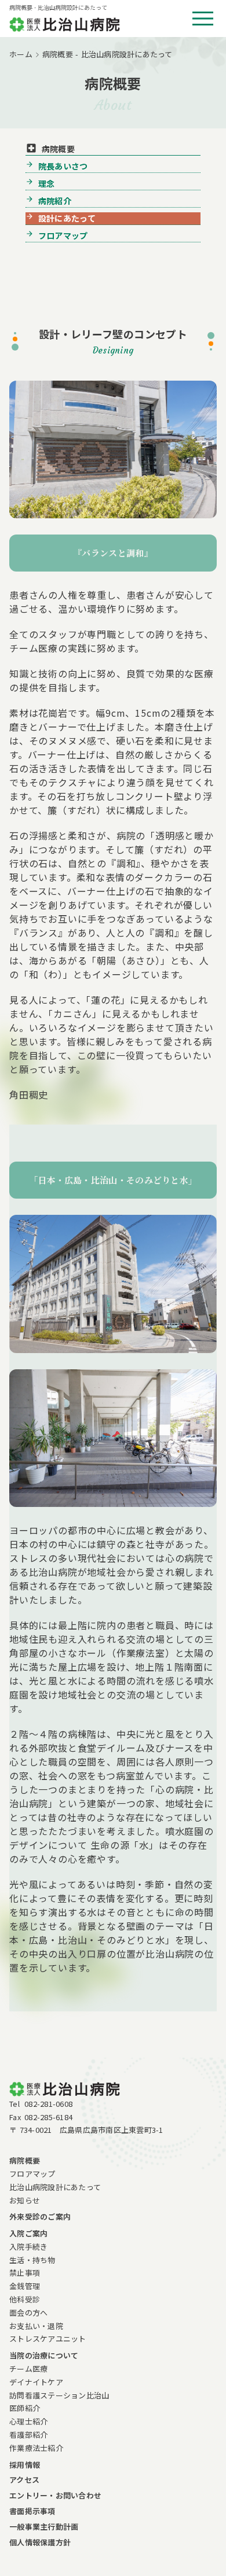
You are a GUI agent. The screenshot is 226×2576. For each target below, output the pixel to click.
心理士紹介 (28, 2421)
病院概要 (25, 2160)
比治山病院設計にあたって (55, 2187)
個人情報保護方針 (40, 2542)
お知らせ (25, 2200)
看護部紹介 (28, 2435)
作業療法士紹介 (36, 2448)
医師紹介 (25, 2408)
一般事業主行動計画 (44, 2527)
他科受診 (25, 2299)
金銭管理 (25, 2286)
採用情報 (25, 2465)
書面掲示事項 (32, 2511)
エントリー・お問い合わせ (55, 2495)
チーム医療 (28, 2369)
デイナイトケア (36, 2382)
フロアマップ (32, 2174)
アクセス (24, 2480)
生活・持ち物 (32, 2260)
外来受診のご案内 (40, 2216)
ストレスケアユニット (48, 2339)
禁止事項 (25, 2273)
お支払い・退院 (36, 2326)
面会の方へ (28, 2312)
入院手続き (28, 2247)
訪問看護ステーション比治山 (59, 2395)
